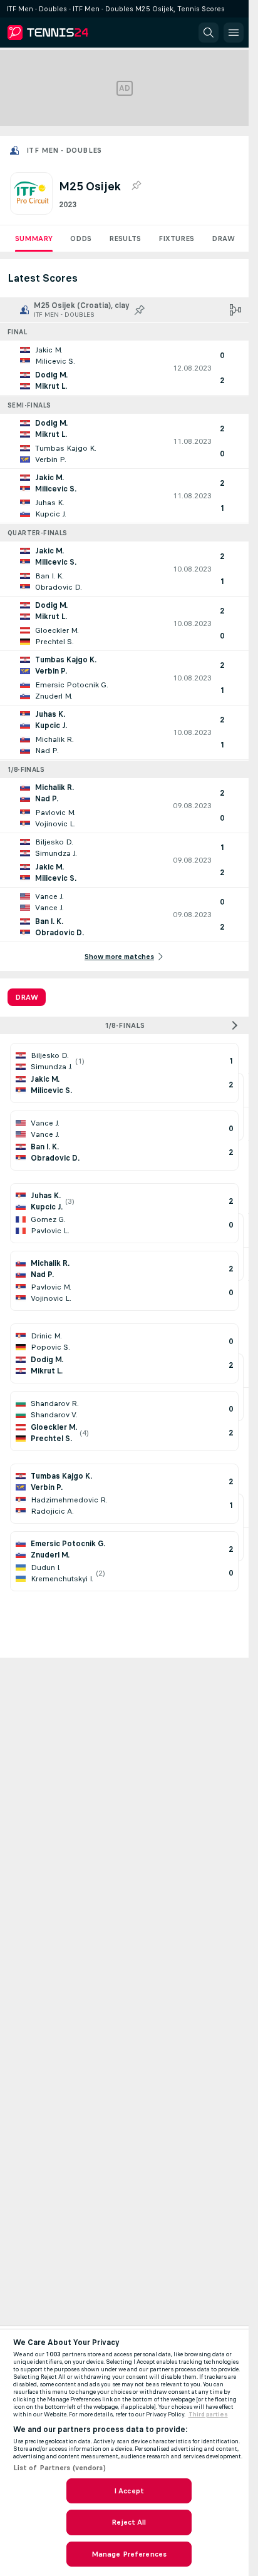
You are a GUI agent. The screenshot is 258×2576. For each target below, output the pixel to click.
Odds (81, 239)
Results (125, 239)
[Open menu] (234, 33)
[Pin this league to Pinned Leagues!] (136, 186)
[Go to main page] (64, 33)
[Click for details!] (124, 368)
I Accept (129, 2491)
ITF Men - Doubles (64, 150)
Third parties (208, 2414)
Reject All (129, 2522)
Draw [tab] (27, 997)
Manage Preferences (129, 2554)
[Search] (209, 33)
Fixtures (176, 239)
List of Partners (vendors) (59, 2468)
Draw (223, 239)
